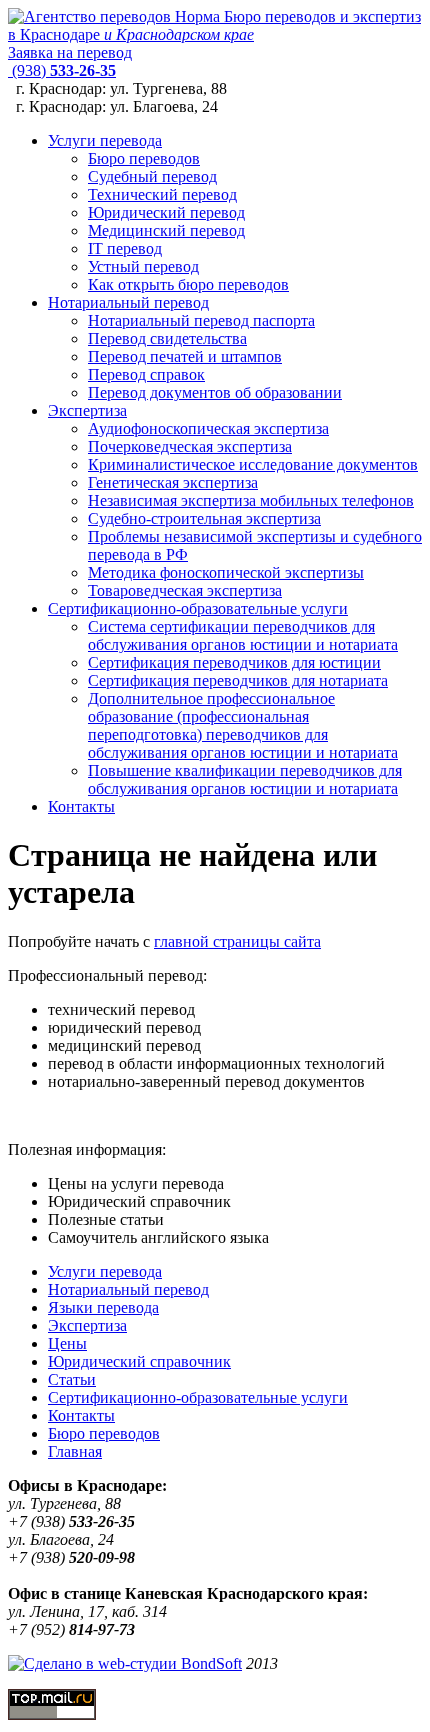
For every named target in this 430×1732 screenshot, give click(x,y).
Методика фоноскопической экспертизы (226, 572)
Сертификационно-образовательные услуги (198, 608)
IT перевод (125, 248)
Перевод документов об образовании (215, 392)
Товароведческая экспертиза (185, 590)
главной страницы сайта (237, 941)
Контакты (81, 806)
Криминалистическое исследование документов (253, 464)
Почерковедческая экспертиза (190, 446)
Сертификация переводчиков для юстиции (234, 662)
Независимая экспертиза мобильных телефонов (251, 500)
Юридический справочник (139, 1361)
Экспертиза (87, 410)
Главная (75, 1451)
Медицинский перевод (166, 230)
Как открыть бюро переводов (188, 284)
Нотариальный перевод (128, 302)
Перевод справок (146, 374)
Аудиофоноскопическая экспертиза (208, 428)
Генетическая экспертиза (173, 482)
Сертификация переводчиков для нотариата (238, 680)
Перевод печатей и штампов (185, 356)
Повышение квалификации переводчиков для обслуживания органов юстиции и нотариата (245, 779)
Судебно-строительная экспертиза (204, 518)
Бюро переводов (144, 158)
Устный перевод (143, 266)
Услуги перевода (105, 140)
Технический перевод (162, 194)
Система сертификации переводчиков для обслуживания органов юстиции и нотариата (243, 635)
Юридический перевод (166, 212)
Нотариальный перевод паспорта (201, 320)
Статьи (72, 1379)
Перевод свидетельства (167, 338)
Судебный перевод (152, 176)
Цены (67, 1343)
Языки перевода (103, 1307)
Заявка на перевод (70, 52)
